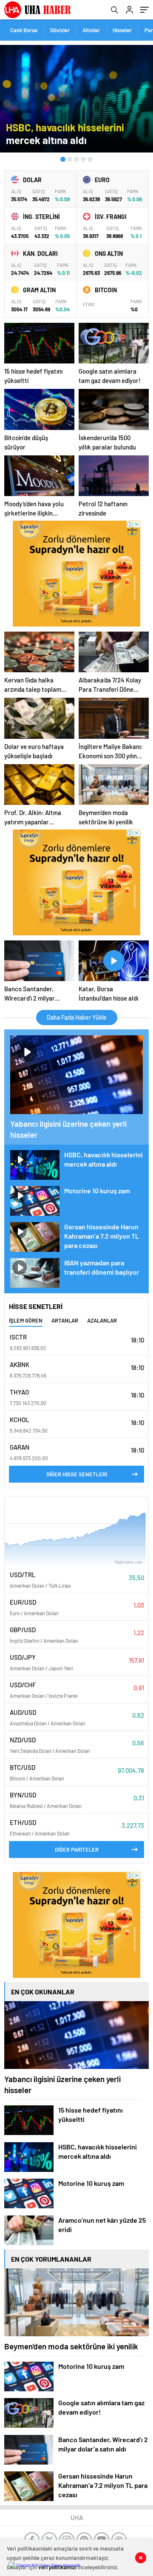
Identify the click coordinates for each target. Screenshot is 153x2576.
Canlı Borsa (24, 30)
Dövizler (60, 30)
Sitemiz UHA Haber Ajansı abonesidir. (49, 2565)
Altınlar (91, 30)
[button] (63, 159)
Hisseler (122, 30)
